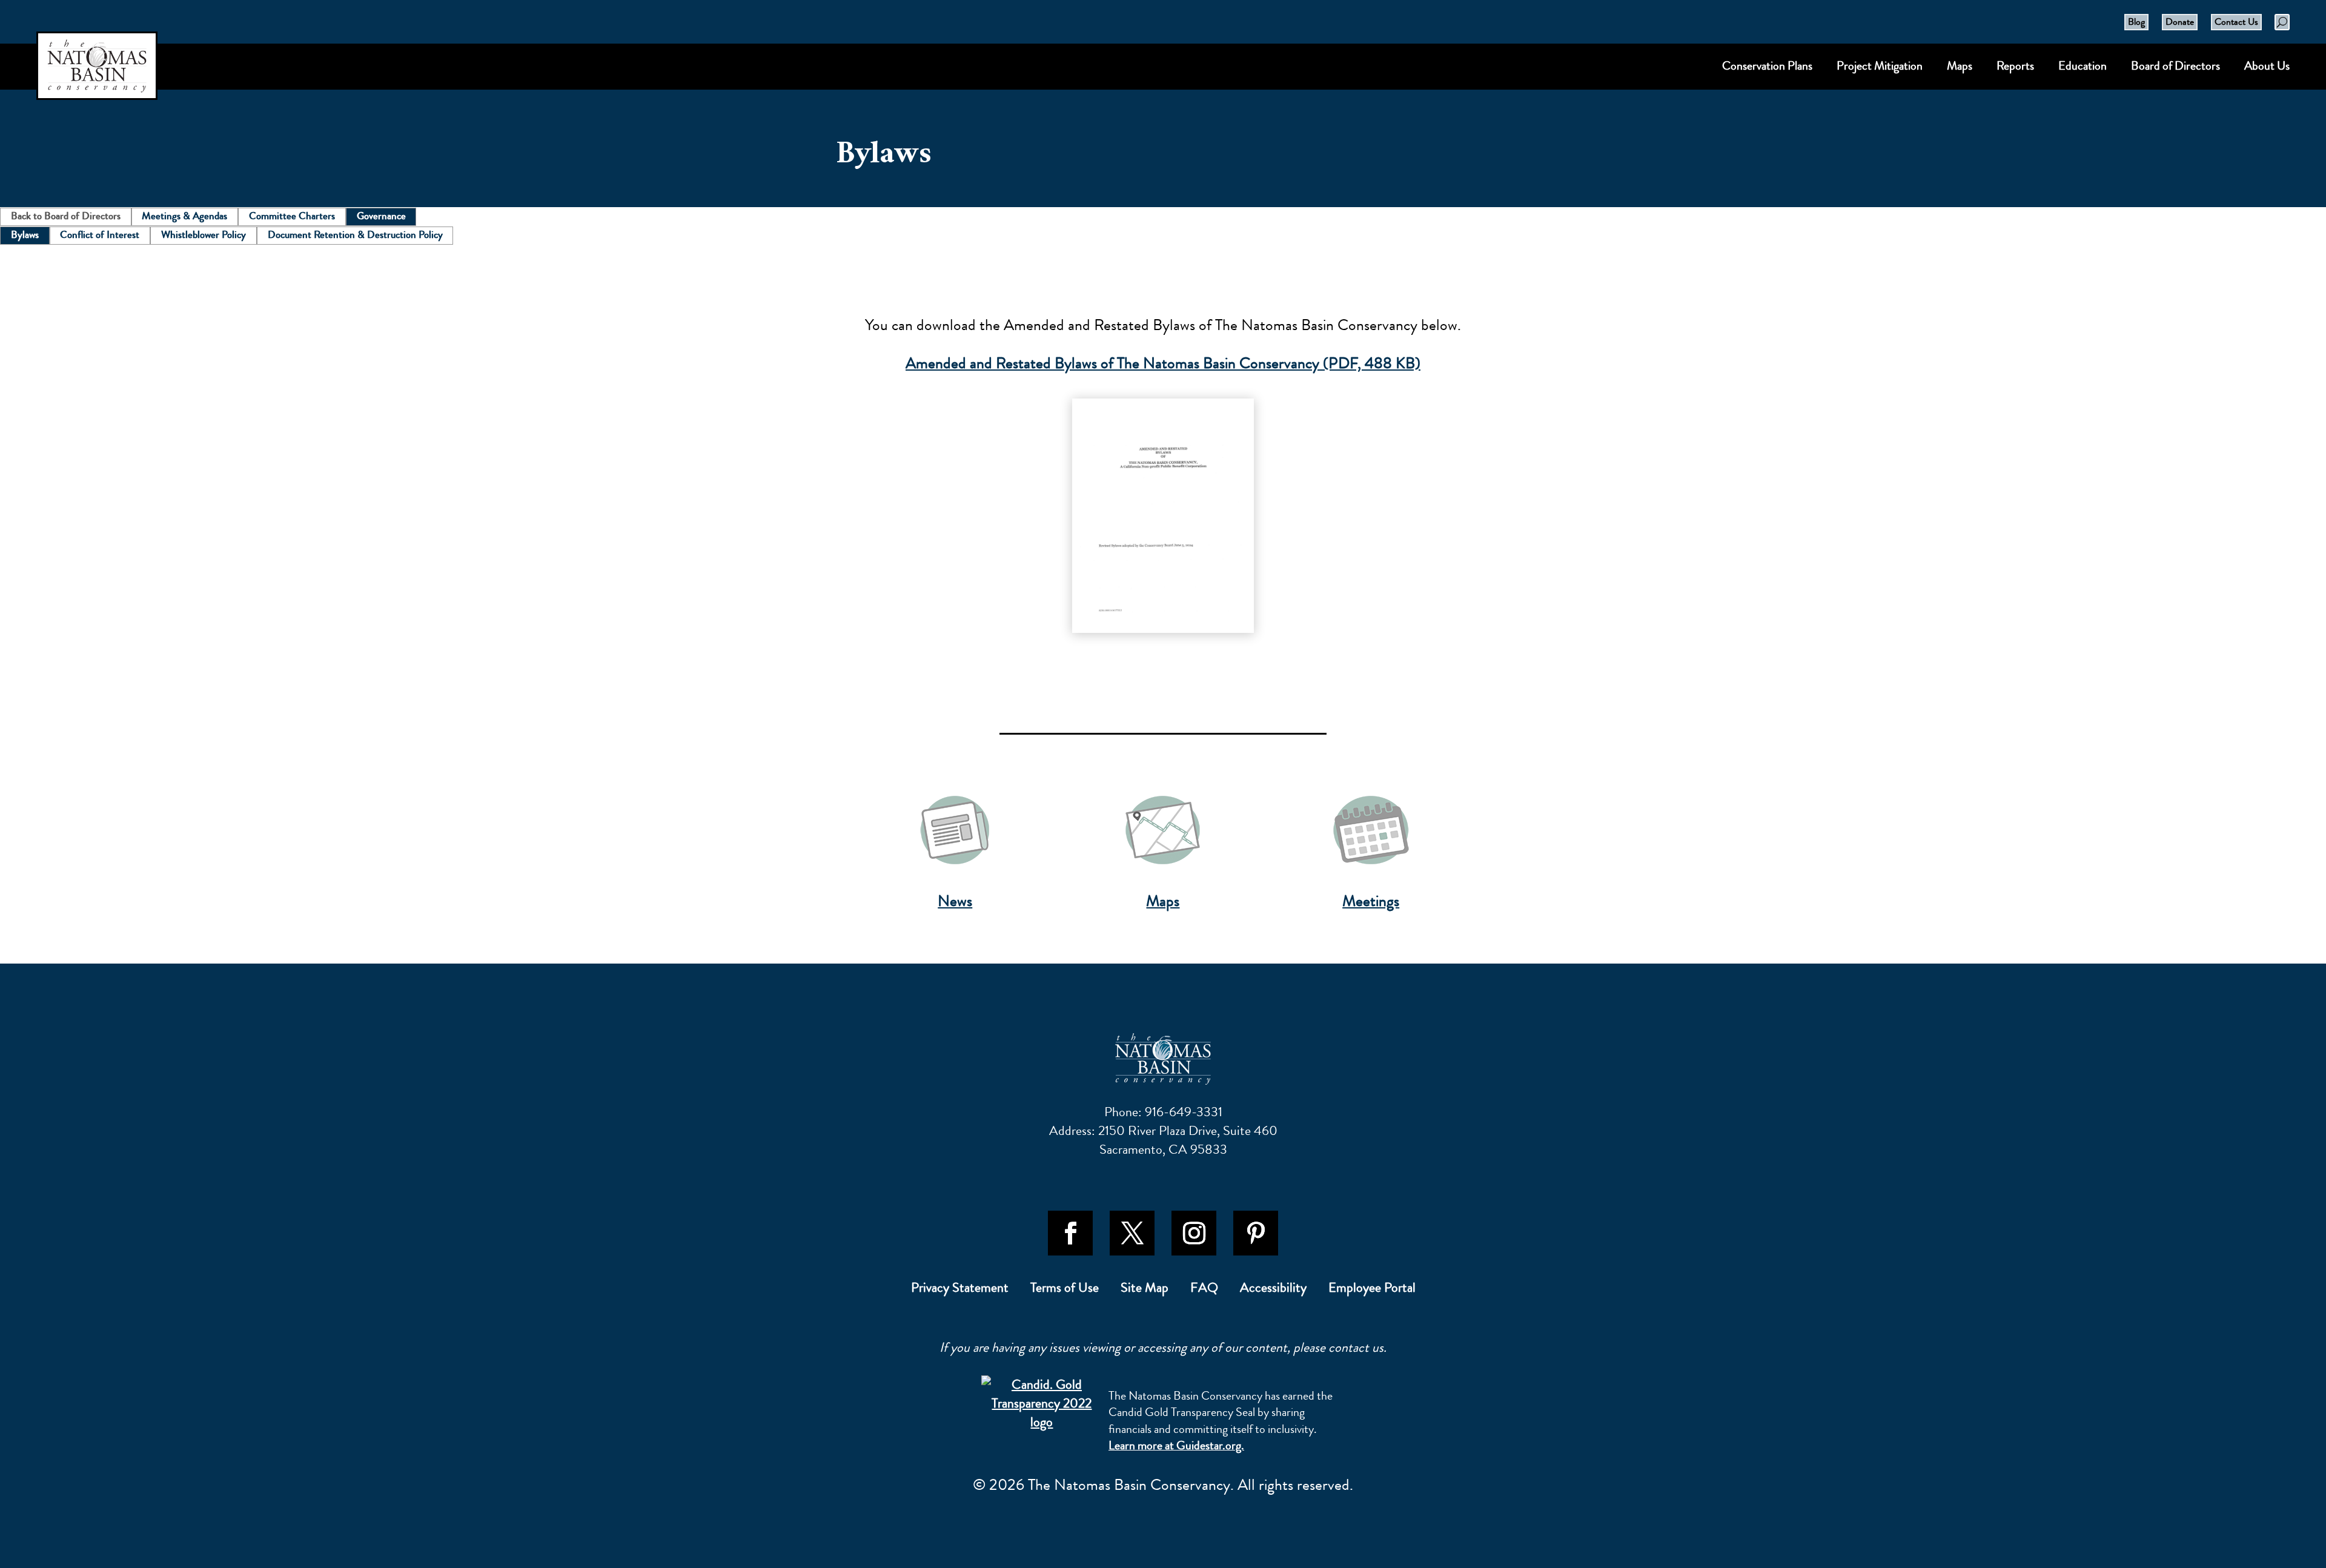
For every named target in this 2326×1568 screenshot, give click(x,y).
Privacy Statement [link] (960, 1290)
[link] (1163, 516)
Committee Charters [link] (292, 216)
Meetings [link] (1371, 901)
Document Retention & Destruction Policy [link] (355, 234)
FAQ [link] (1204, 1290)
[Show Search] (2282, 22)
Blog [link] (2136, 22)
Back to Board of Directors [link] (66, 216)
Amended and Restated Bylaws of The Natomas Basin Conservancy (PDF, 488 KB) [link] (1163, 363)
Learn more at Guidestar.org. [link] (1176, 1445)
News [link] (955, 901)
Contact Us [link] (2236, 22)
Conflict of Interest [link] (100, 234)
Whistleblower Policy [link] (204, 234)
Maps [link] (1163, 901)
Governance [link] (381, 216)
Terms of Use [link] (1065, 1290)
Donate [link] (2180, 22)
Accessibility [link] (1273, 1290)
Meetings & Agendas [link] (184, 216)
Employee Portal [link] (1372, 1290)
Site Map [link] (1145, 1290)
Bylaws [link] (25, 234)
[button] (1070, 1233)
